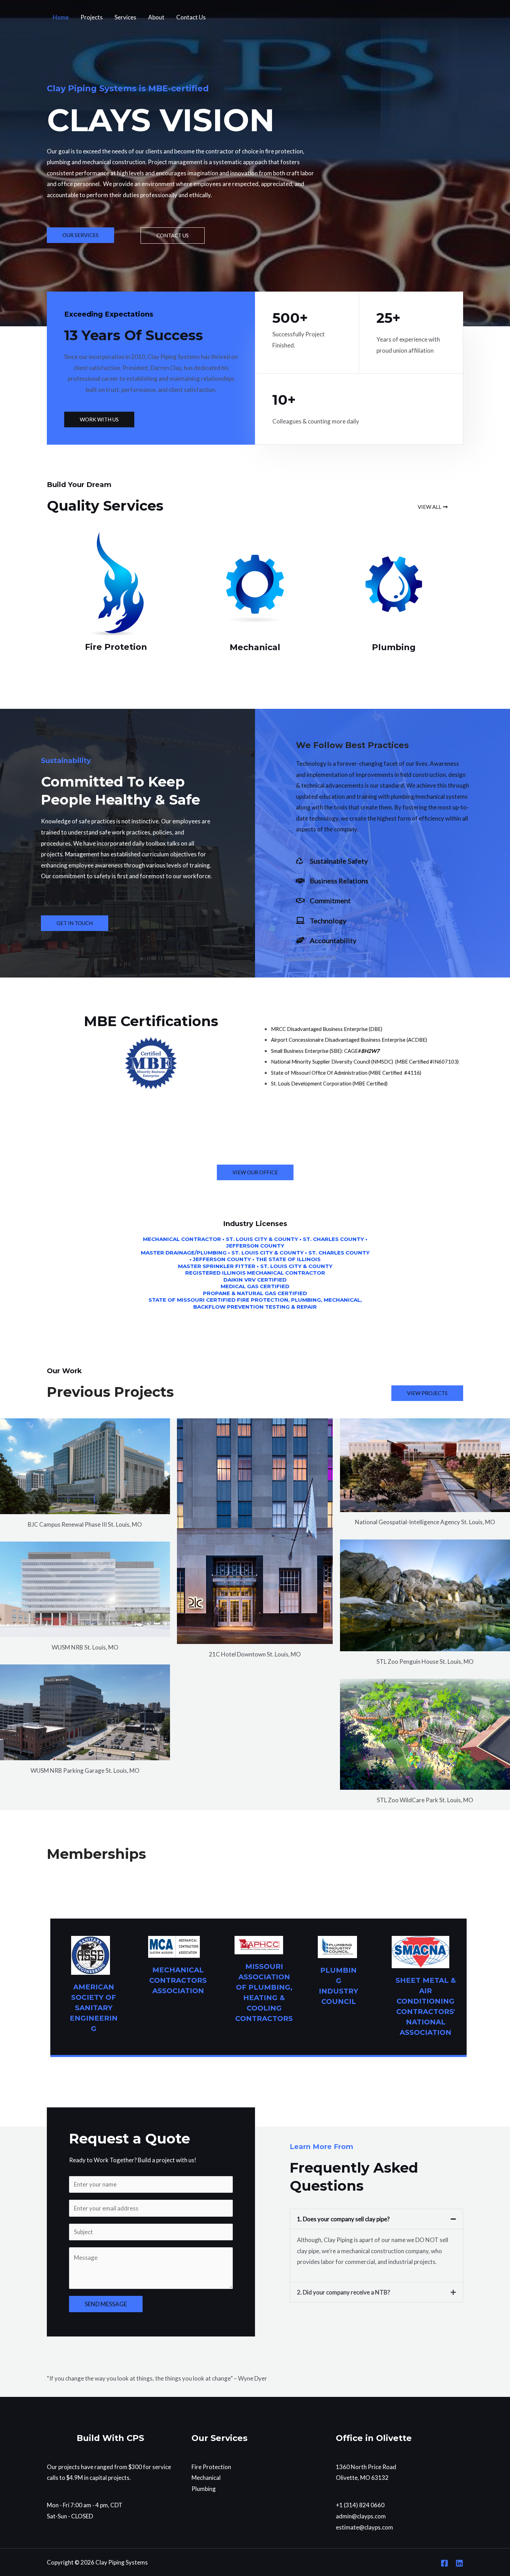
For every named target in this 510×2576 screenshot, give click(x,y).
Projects (92, 17)
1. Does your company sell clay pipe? (343, 2219)
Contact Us (191, 17)
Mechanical (206, 2478)
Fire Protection (211, 2467)
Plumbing (204, 2489)
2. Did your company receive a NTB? (343, 2292)
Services (125, 17)
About (156, 17)
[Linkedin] (459, 2563)
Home (61, 17)
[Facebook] (444, 2563)
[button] (376, 2219)
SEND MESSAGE (106, 2304)
